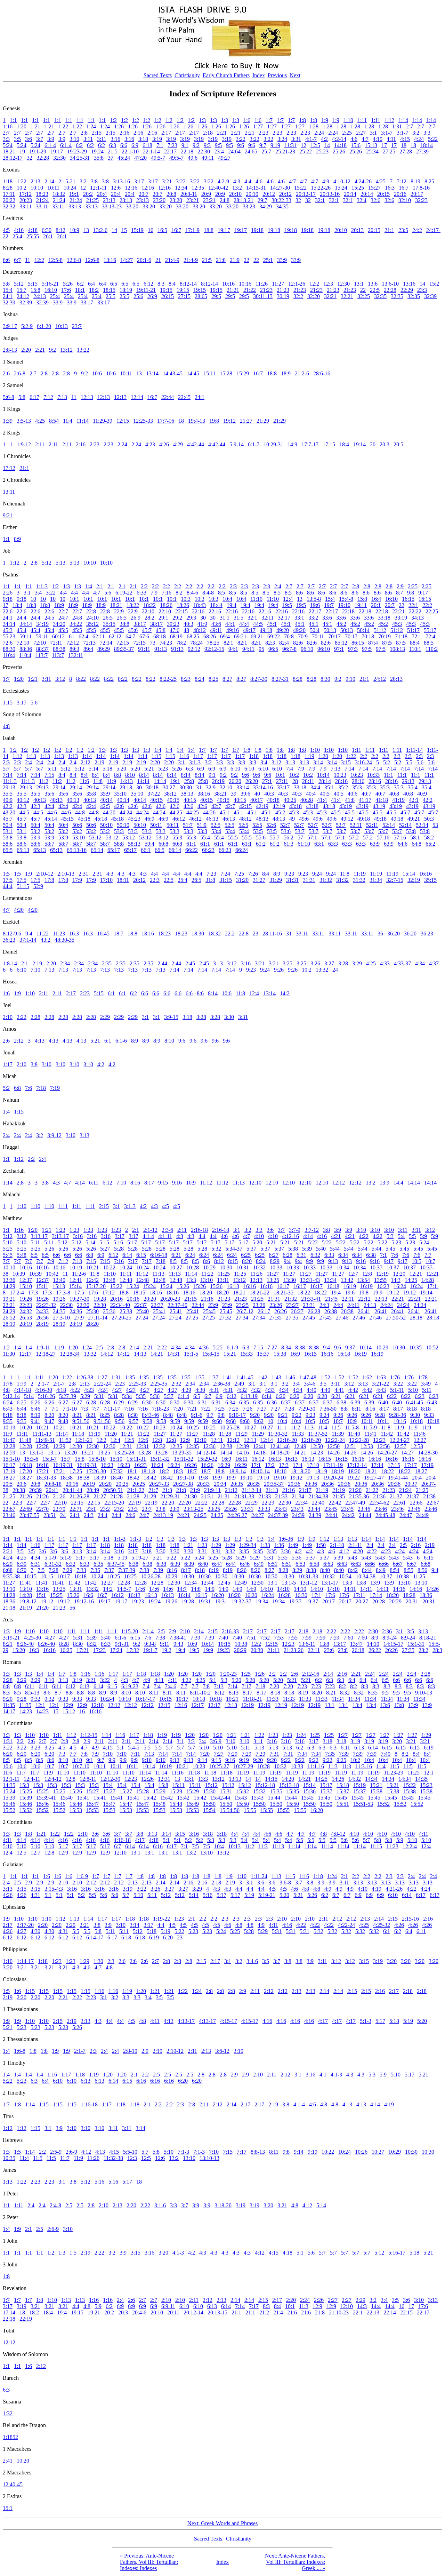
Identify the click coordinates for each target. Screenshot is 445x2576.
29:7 (262, 200)
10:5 (416, 1261)
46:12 (179, 819)
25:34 (372, 151)
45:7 (147, 630)
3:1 (373, 133)
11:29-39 (103, 421)
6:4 (91, 284)
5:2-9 (27, 326)
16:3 (390, 188)
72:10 (23, 643)
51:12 (380, 630)
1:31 (397, 126)
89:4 (88, 649)
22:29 (407, 290)
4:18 (33, 230)
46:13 (212, 819)
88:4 (415, 643)
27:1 (267, 781)
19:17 (57, 151)
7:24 (225, 874)
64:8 (416, 844)
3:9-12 (54, 1135)
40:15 (156, 800)
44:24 (126, 812)
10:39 (19, 1274)
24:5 (49, 618)
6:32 (315, 1255)
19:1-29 (38, 151)
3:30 (229, 1017)
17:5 (8, 880)
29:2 (177, 618)
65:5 (8, 850)
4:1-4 (148, 1236)
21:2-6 (302, 373)
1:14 (403, 120)
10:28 (193, 1267)
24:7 (63, 618)
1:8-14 (10, 963)
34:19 (42, 624)
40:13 (40, 800)
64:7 (130, 636)
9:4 (29, 934)
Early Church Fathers (226, 75)
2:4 (278, 586)
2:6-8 (20, 373)
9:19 (275, 145)
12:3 (328, 284)
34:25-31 (80, 158)
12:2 (39, 260)
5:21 (149, 769)
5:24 (8, 145)
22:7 (63, 611)
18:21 (9, 151)
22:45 (184, 397)
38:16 (204, 794)
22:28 (390, 290)
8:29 (275, 1261)
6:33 (141, 593)
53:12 (95, 838)
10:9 (74, 230)
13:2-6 (100, 230)
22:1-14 (151, 151)
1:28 (314, 126)
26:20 (235, 781)
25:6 (138, 296)
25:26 (339, 151)
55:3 (177, 838)
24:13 (40, 296)
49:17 (249, 630)
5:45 (390, 1249)
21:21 (233, 290)
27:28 (406, 151)
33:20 (132, 206)
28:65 (201, 296)
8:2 (179, 593)
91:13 (161, 649)
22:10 (148, 611)
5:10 (8, 1242)
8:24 (200, 679)
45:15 (67, 819)
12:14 (137, 397)
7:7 (428, 1255)
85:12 (341, 643)
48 (186, 630)
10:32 (259, 1267)
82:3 (270, 643)
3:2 (416, 133)
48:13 (262, 819)
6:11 (94, 1183)
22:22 (415, 611)
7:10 (35, 970)
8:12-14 (188, 284)
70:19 (385, 636)
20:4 (102, 194)
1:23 (60, 1230)
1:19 (309, 756)
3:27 (329, 963)
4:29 (178, 444)
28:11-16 (272, 934)
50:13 (330, 630)
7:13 (62, 397)
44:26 (209, 812)
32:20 (314, 296)
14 (327, 145)
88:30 (9, 649)
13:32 (322, 970)
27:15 (184, 296)
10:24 (70, 188)
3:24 (282, 139)
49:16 (233, 630)
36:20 (394, 934)
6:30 (47, 230)
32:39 (430, 296)
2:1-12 (150, 1230)
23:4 (219, 151)
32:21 (330, 296)
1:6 (247, 120)
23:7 (77, 326)
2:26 (8, 593)
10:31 (243, 1267)
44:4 (244, 624)
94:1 (233, 649)
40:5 (325, 794)
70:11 (318, 636)
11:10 (256, 599)
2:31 (83, 874)
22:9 (119, 611)
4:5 (6, 230)
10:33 (373, 775)
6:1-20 (44, 326)
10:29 (209, 1267)
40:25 (290, 800)
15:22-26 (321, 188)
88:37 (42, 649)
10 (33, 599)
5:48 (22, 1255)
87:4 (373, 643)
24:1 (8, 296)
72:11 (56, 643)
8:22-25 (168, 679)
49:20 (283, 630)
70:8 (289, 636)
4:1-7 (311, 139)
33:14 (243, 787)
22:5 (375, 290)
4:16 (19, 230)
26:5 (108, 618)
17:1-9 (192, 230)
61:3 (289, 844)
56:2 (289, 838)
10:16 (228, 284)
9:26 (279, 970)
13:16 (110, 260)
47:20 (140, 158)
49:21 (414, 819)
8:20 (247, 1261)
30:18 (152, 787)
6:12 (148, 284)
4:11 (391, 139)
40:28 (307, 800)
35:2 (343, 787)
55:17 (430, 630)
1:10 (348, 120)
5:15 (33, 284)
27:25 (389, 151)
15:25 (358, 188)
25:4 (17, 236)
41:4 (322, 800)
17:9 (77, 880)
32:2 (298, 296)
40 (257, 794)
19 (22, 151)
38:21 (220, 794)
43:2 (46, 940)
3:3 (427, 133)
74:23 (166, 643)
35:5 (8, 794)
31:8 (210, 880)
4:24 (419, 139)
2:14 (49, 181)
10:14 (323, 775)
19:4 (232, 605)
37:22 (154, 794)
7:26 (253, 874)
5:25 (8, 1249)
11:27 (278, 284)
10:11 (53, 188)
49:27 (224, 158)
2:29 (105, 1017)
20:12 (269, 194)
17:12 (25, 194)
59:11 (26, 636)
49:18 (266, 630)
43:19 (346, 806)
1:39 (8, 421)
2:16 (124, 133)
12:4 (288, 599)
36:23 (427, 934)
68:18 (160, 636)
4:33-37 (402, 963)
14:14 (143, 781)
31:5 (238, 618)
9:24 (317, 874)
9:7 (263, 145)
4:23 (150, 444)
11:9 (111, 781)
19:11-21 (146, 290)
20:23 (26, 200)
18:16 (148, 934)
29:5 (216, 296)
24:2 (417, 230)
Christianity (187, 75)
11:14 (83, 421)
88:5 (429, 643)
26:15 (168, 296)
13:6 (373, 284)
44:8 (80, 812)
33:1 (299, 618)
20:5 (398, 444)
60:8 (163, 844)
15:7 (22, 290)
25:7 (266, 151)
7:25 (239, 874)
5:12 (19, 284)
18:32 (59, 194)
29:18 (126, 787)
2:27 (361, 133)
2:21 (222, 133)
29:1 (163, 618)
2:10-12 (45, 874)
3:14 (318, 762)
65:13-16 (77, 850)
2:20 (26, 350)
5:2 (387, 762)
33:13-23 (112, 206)
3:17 (139, 181)
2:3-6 (167, 1230)
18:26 (166, 605)
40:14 (106, 800)
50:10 (106, 825)
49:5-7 (158, 158)
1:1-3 (42, 586)
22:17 (170, 151)
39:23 (173, 624)
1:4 (89, 586)
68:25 (193, 636)
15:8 (35, 290)
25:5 (111, 296)
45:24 (124, 158)
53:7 (300, 831)
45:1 (272, 624)
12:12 (339, 1183)
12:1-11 (98, 188)
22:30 (204, 151)
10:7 (430, 1261)
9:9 (309, 1261)
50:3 (429, 819)
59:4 (149, 844)
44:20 (109, 812)
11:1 (389, 775)
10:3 (186, 599)
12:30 (343, 284)
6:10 (235, 769)
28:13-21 (244, 200)
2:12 (86, 762)
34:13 (418, 618)
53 (435, 825)
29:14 (59, 787)
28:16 (341, 781)
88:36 (26, 649)
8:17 (149, 1183)
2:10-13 (66, 874)
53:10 (79, 838)
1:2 (113, 120)
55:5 (233, 838)
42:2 (428, 800)
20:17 (417, 194)
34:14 (9, 624)
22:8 (91, 611)
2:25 (347, 133)
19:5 (287, 605)
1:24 (91, 126)
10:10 (37, 188)
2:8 (84, 133)
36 (380, 934)
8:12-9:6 (12, 934)
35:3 (357, 787)
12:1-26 (297, 284)
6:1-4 (50, 145)
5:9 (423, 1236)
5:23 (163, 769)
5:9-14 (237, 444)
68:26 (210, 636)
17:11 (9, 194)
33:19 (401, 618)
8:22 (81, 679)
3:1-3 (195, 762)
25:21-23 (285, 151)
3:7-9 (295, 1230)
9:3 (207, 145)
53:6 (286, 831)
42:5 (105, 806)
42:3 (22, 806)
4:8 (6, 726)
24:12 (23, 296)
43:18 (296, 806)
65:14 (97, 850)
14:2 (285, 993)
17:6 (66, 290)
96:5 (273, 649)
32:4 (362, 200)
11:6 (84, 781)
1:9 (325, 120)
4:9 (326, 181)
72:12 (73, 643)
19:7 (329, 605)
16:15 (408, 599)
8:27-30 (259, 679)
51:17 (413, 630)
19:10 (344, 605)
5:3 (390, 1236)
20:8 (171, 194)
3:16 (115, 139)
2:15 (97, 133)
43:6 (216, 624)
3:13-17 (39, 1236)
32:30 (59, 158)
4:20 (19, 910)
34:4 (315, 787)
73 (153, 643)
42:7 (216, 806)
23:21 (193, 200)
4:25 (381, 181)
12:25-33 (143, 421)
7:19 (55, 1088)
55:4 (205, 838)
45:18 (84, 819)
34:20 (59, 624)
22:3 (155, 880)
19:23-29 (77, 151)
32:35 (380, 296)
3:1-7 (387, 133)
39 (234, 794)
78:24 (196, 643)
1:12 (389, 120)
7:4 (290, 769)
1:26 (119, 126)
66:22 (192, 850)
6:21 (176, 1255)
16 (151, 230)
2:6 (6, 373)
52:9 (38, 886)
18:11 (123, 880)
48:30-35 (64, 940)
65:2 (430, 844)
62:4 (83, 636)
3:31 (296, 139)
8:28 (8, 188)
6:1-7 (254, 444)
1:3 (202, 120)
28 (295, 781)
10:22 (109, 1267)
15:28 (226, 373)
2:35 (107, 963)
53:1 (8, 831)
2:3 (233, 586)
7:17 (133, 1261)
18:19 (126, 290)
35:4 (413, 787)
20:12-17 (306, 194)
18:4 (344, 444)
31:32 (326, 880)
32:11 (268, 618)
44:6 (52, 812)
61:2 (261, 844)
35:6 (49, 794)
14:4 (398, 1183)
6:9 (135, 145)
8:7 (399, 593)
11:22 (43, 934)
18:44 (216, 605)
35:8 (99, 158)
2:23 (264, 133)
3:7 (40, 139)
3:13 (290, 762)
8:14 (144, 775)
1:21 (35, 126)
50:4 (315, 630)
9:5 (218, 145)
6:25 (246, 1255)
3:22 (241, 139)
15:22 (300, 188)
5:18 (107, 769)
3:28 (343, 963)
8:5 (221, 593)
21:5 (113, 151)
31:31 (292, 880)
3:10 (74, 139)
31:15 (226, 880)
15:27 (374, 188)
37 (111, 158)
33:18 (384, 618)
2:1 (100, 586)
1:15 (8, 703)
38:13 (187, 794)
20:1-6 (144, 260)
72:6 (8, 643)
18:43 (200, 605)
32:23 (421, 200)
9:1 (185, 145)
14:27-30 (280, 188)
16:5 (162, 230)
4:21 (336, 1236)
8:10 (130, 775)
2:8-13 (10, 350)
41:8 (350, 800)
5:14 (94, 769)
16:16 (426, 874)
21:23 (266, 290)
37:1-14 (28, 940)
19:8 (214, 421)
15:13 (371, 145)
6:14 (127, 1255)
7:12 (402, 181)
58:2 (429, 838)
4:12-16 (290, 1236)
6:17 (34, 397)
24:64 (234, 151)
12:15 (123, 421)
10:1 (74, 599)
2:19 (99, 762)
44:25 (176, 812)
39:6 (245, 794)
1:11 (362, 120)
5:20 (121, 769)
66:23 (208, 850)
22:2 (427, 605)
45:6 (133, 630)
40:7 (366, 794)
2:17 (166, 133)
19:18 (257, 230)
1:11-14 (414, 750)
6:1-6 (121, 1041)
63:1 (319, 844)
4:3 (237, 181)
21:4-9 (172, 260)
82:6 (298, 643)
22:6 (8, 611)
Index (259, 75)
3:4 (38, 593)
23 (256, 934)
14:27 (127, 260)
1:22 (63, 126)
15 (124, 230)
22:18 (187, 151)
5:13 (60, 563)
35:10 (120, 794)
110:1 (415, 649)
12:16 (131, 188)
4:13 (40, 1041)
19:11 (361, 605)
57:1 (312, 838)
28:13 (396, 679)
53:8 (411, 831)
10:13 (62, 326)
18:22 (133, 605)
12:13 (87, 397)
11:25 (224, 1274)
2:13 (35, 181)
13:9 (385, 1183)
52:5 (216, 825)
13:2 (237, 188)
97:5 (367, 649)
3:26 (315, 963)
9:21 (8, 515)
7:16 (167, 593)
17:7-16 (166, 421)
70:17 (334, 636)
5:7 (6, 769)
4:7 (365, 139)
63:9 (375, 844)
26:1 (48, 236)
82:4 (284, 643)
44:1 (230, 624)
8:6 (299, 593)
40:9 (422, 794)
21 (158, 260)
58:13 (134, 844)
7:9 (154, 593)
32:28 (43, 158)
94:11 (248, 649)
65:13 (23, 850)
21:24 (42, 200)
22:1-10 (130, 151)
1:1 (13, 120)
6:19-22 (124, 593)
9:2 (196, 145)
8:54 (54, 421)
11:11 (126, 1274)
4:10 (378, 139)
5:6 (108, 593)
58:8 (119, 844)
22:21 (398, 611)
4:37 (434, 963)
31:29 (276, 880)
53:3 (119, 831)
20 (373, 444)
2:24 (319, 133)
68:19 (176, 636)
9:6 (241, 145)
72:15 (123, 643)
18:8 (209, 230)
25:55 (33, 236)
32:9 (211, 787)
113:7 (42, 655)
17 (384, 145)
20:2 (88, 194)
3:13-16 (122, 181)
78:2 (181, 643)
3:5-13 (24, 421)
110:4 (9, 655)
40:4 (311, 794)
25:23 (322, 151)
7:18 (41, 1088)
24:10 (92, 618)
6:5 (114, 284)
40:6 (353, 794)
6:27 (274, 1255)
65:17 (114, 850)
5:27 (105, 1249)
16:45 (103, 934)
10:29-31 (273, 444)
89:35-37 (124, 649)
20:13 (357, 230)
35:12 (92, 624)
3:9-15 (171, 1017)
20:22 (9, 200)
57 (300, 838)
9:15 (163, 1183)
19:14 (359, 444)
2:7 (410, 126)
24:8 (225, 200)
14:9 (292, 444)
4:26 (164, 444)
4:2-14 (339, 139)
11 (28, 260)
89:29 (104, 649)
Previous (277, 75)
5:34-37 (234, 1249)
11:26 (262, 284)
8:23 (186, 679)
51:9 (202, 825)
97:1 (339, 649)
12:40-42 (218, 188)
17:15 (329, 444)
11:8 (98, 781)
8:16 (135, 1183)
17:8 (49, 880)
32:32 (9, 206)
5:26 (68, 284)
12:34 (181, 188)
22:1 (413, 605)
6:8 (17, 1088)
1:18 (8, 181)
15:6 (356, 145)
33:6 (327, 618)
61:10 (304, 844)
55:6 (261, 838)
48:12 (200, 630)
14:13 (127, 781)
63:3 (333, 844)
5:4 (401, 1236)
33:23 (249, 206)
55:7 (275, 838)
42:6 (119, 806)
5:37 (251, 1249)
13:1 (359, 284)
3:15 (346, 762)
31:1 (225, 618)
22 (246, 260)
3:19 (157, 139)
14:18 (340, 145)
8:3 (161, 284)
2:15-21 (67, 181)
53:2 (35, 831)
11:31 (290, 145)
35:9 (105, 794)
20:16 (400, 194)
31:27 (259, 880)
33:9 (282, 260)
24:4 (22, 618)
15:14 (409, 874)
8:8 (118, 775)
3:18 (143, 139)
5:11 (52, 769)
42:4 (49, 806)
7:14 (349, 769)
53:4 (216, 831)
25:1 (268, 260)
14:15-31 (256, 188)
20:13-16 (330, 194)
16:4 (376, 599)
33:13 (75, 206)
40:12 (23, 800)
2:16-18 (199, 1230)
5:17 (132, 1242)
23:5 (403, 230)
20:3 (385, 444)
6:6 (124, 145)
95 (261, 649)
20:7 (144, 194)
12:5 (315, 145)
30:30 (186, 787)
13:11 (9, 492)
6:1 (111, 993)
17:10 (106, 880)
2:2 (144, 586)
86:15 (358, 643)
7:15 (49, 775)
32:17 (284, 618)
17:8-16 (421, 188)
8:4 (172, 284)
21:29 (263, 421)
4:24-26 (363, 181)
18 (404, 145)
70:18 (368, 636)
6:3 (113, 145)
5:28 (119, 1249)
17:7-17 (310, 444)
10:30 (226, 1267)
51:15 (23, 886)
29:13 (408, 781)
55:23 (9, 636)
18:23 (42, 194)
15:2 (434, 284)
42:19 (262, 806)
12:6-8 (74, 260)
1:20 (22, 126)
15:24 (341, 188)
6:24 (190, 1255)
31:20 (242, 880)
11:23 (59, 934)
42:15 (245, 806)
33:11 (26, 206)
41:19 (398, 800)
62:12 (115, 636)
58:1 (415, 838)
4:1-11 (165, 1236)
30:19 (283, 296)
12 (304, 145)
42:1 (414, 800)
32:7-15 (395, 880)
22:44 (168, 397)
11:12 (206, 1183)
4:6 (354, 139)
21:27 (246, 421)
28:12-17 (13, 158)
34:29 (266, 206)
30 (203, 618)
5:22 (433, 139)
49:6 (193, 158)
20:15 (383, 194)
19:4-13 (197, 421)
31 (199, 787)
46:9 (149, 819)
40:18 (273, 800)
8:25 (429, 181)
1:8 (302, 120)
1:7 (269, 120)
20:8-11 (189, 194)
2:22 (22, 1017)
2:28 (35, 1017)
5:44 (335, 1249)
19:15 (166, 290)
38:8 (124, 624)
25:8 (189, 781)
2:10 (8, 1017)
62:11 (99, 636)
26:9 (152, 296)
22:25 (432, 611)
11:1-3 (10, 781)
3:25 (288, 963)
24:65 (251, 151)
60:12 (58, 636)
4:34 (420, 963)
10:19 (76, 1267)
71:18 (401, 636)
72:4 (430, 636)
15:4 (8, 290)
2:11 (40, 444)
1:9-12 (24, 444)
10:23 (340, 775)
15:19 (137, 230)
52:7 (285, 825)
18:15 (109, 290)
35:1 (329, 787)
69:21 (240, 636)
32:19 (414, 880)
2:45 (190, 963)
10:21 (92, 1267)
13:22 (83, 350)
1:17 (198, 756)
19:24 (97, 151)
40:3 (188, 624)
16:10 (51, 290)
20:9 (206, 194)
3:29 (357, 963)
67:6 (144, 636)
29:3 (191, 618)
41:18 (382, 800)
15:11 (209, 373)
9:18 (8, 599)
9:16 (177, 1183)
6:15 (141, 1255)
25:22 (306, 151)
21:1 (389, 230)
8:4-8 (208, 593)
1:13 (31, 756)
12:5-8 (55, 260)
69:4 (225, 636)
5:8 (6, 284)
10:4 (227, 599)
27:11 (282, 781)
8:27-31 (280, 679)
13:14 (152, 373)
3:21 (167, 181)
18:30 (198, 934)
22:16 (198, 611)
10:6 (97, 373)
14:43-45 (173, 373)
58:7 (49, 844)
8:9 (17, 539)
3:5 (17, 139)
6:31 (301, 1255)
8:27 (227, 679)
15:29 (243, 373)
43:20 (9, 812)
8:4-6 (192, 593)
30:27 (169, 787)
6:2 (79, 145)
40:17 (257, 800)
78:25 (213, 643)
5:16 (118, 1242)
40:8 (394, 794)
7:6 (29, 1088)
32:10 (405, 200)
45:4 (22, 630)
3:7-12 (312, 1230)
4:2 (324, 139)
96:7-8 (289, 649)
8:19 (415, 181)
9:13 (333, 1261)
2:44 (162, 963)
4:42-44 (196, 444)
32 (30, 158)
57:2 (354, 838)
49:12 (347, 819)
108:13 (397, 649)
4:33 (385, 963)
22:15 (181, 611)
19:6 (315, 605)
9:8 (411, 593)
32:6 (375, 200)
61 (72, 636)
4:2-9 (223, 181)
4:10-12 (342, 181)
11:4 (68, 421)
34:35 (282, 206)
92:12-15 (214, 649)
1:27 (258, 126)
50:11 (156, 825)
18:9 (286, 373)
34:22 (76, 624)
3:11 (88, 139)
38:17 (140, 624)
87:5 (387, 643)
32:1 (320, 200)
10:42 (52, 1274)
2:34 (65, 963)
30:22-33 (281, 200)
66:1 (146, 850)
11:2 (44, 781)
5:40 (321, 1249)
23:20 (159, 200)
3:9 (51, 139)
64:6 (403, 844)
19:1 (74, 194)
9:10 (350, 679)
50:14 (363, 630)
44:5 (258, 624)
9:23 (289, 874)
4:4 (248, 181)
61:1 (191, 844)
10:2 (22, 188)
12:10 (255, 1183)
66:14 (175, 850)
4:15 (405, 139)
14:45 (193, 373)
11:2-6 (79, 1274)
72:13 (89, 643)
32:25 (364, 296)
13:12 (66, 350)
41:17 (365, 800)
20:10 (235, 194)
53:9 (35, 838)
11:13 (239, 1183)
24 (335, 970)
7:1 (160, 145)
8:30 (325, 679)
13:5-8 (314, 599)
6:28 (288, 1255)
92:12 (194, 649)
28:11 (308, 781)
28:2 (149, 618)
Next (295, 75)
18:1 (80, 290)
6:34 (343, 1255)
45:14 (51, 819)
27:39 (422, 151)
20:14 (350, 194)
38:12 (170, 794)
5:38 (293, 1249)
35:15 (109, 624)
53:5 (258, 831)
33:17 (87, 302)
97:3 (353, 649)
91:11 (144, 649)
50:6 (77, 825)
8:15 (233, 1261)
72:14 (106, 643)
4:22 (364, 1236)
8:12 (60, 230)
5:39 (307, 1249)
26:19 (218, 781)
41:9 (202, 624)
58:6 (8, 844)
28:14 (325, 781)
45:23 (134, 819)
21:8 (221, 260)
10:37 (376, 1267)
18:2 (94, 290)
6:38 (371, 1255)
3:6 (29, 139)
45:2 (341, 624)
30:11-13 (263, 296)
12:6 (116, 188)
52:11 (356, 825)
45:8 (161, 630)
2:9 (400, 586)
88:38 (59, 649)
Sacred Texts (158, 75)
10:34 (343, 1267)
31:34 (376, 880)
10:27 (176, 1267)
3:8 (94, 181)
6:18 (147, 145)
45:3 (397, 624)
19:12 (229, 421)
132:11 (76, 655)
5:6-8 (9, 397)
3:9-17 (10, 326)
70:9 (303, 636)
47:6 (175, 630)
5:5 (409, 762)
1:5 (6, 874)
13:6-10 (390, 284)
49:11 (208, 158)
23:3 (422, 290)
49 (292, 819)
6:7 (17, 260)
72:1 (416, 636)
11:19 (360, 874)
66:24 (242, 850)
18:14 (427, 145)
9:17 (423, 593)
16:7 (404, 188)
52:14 (389, 825)
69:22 (274, 636)
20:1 (376, 605)
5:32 (216, 1249)
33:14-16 (263, 787)
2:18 (208, 133)
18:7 (119, 934)
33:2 (313, 618)
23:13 (109, 200)
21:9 (235, 260)
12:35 (198, 188)
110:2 (432, 649)
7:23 (172, 145)
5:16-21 (50, 284)
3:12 (60, 679)
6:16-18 (159, 1255)
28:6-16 (322, 373)
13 (86, 230)
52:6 (271, 825)
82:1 (228, 643)
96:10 (307, 649)
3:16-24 (363, 762)
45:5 (63, 630)
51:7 (188, 825)
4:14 (80, 1183)
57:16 (383, 838)
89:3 (74, 649)
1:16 (8, 126)
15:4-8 (346, 599)
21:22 (250, 290)
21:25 (92, 200)
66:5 (160, 850)
